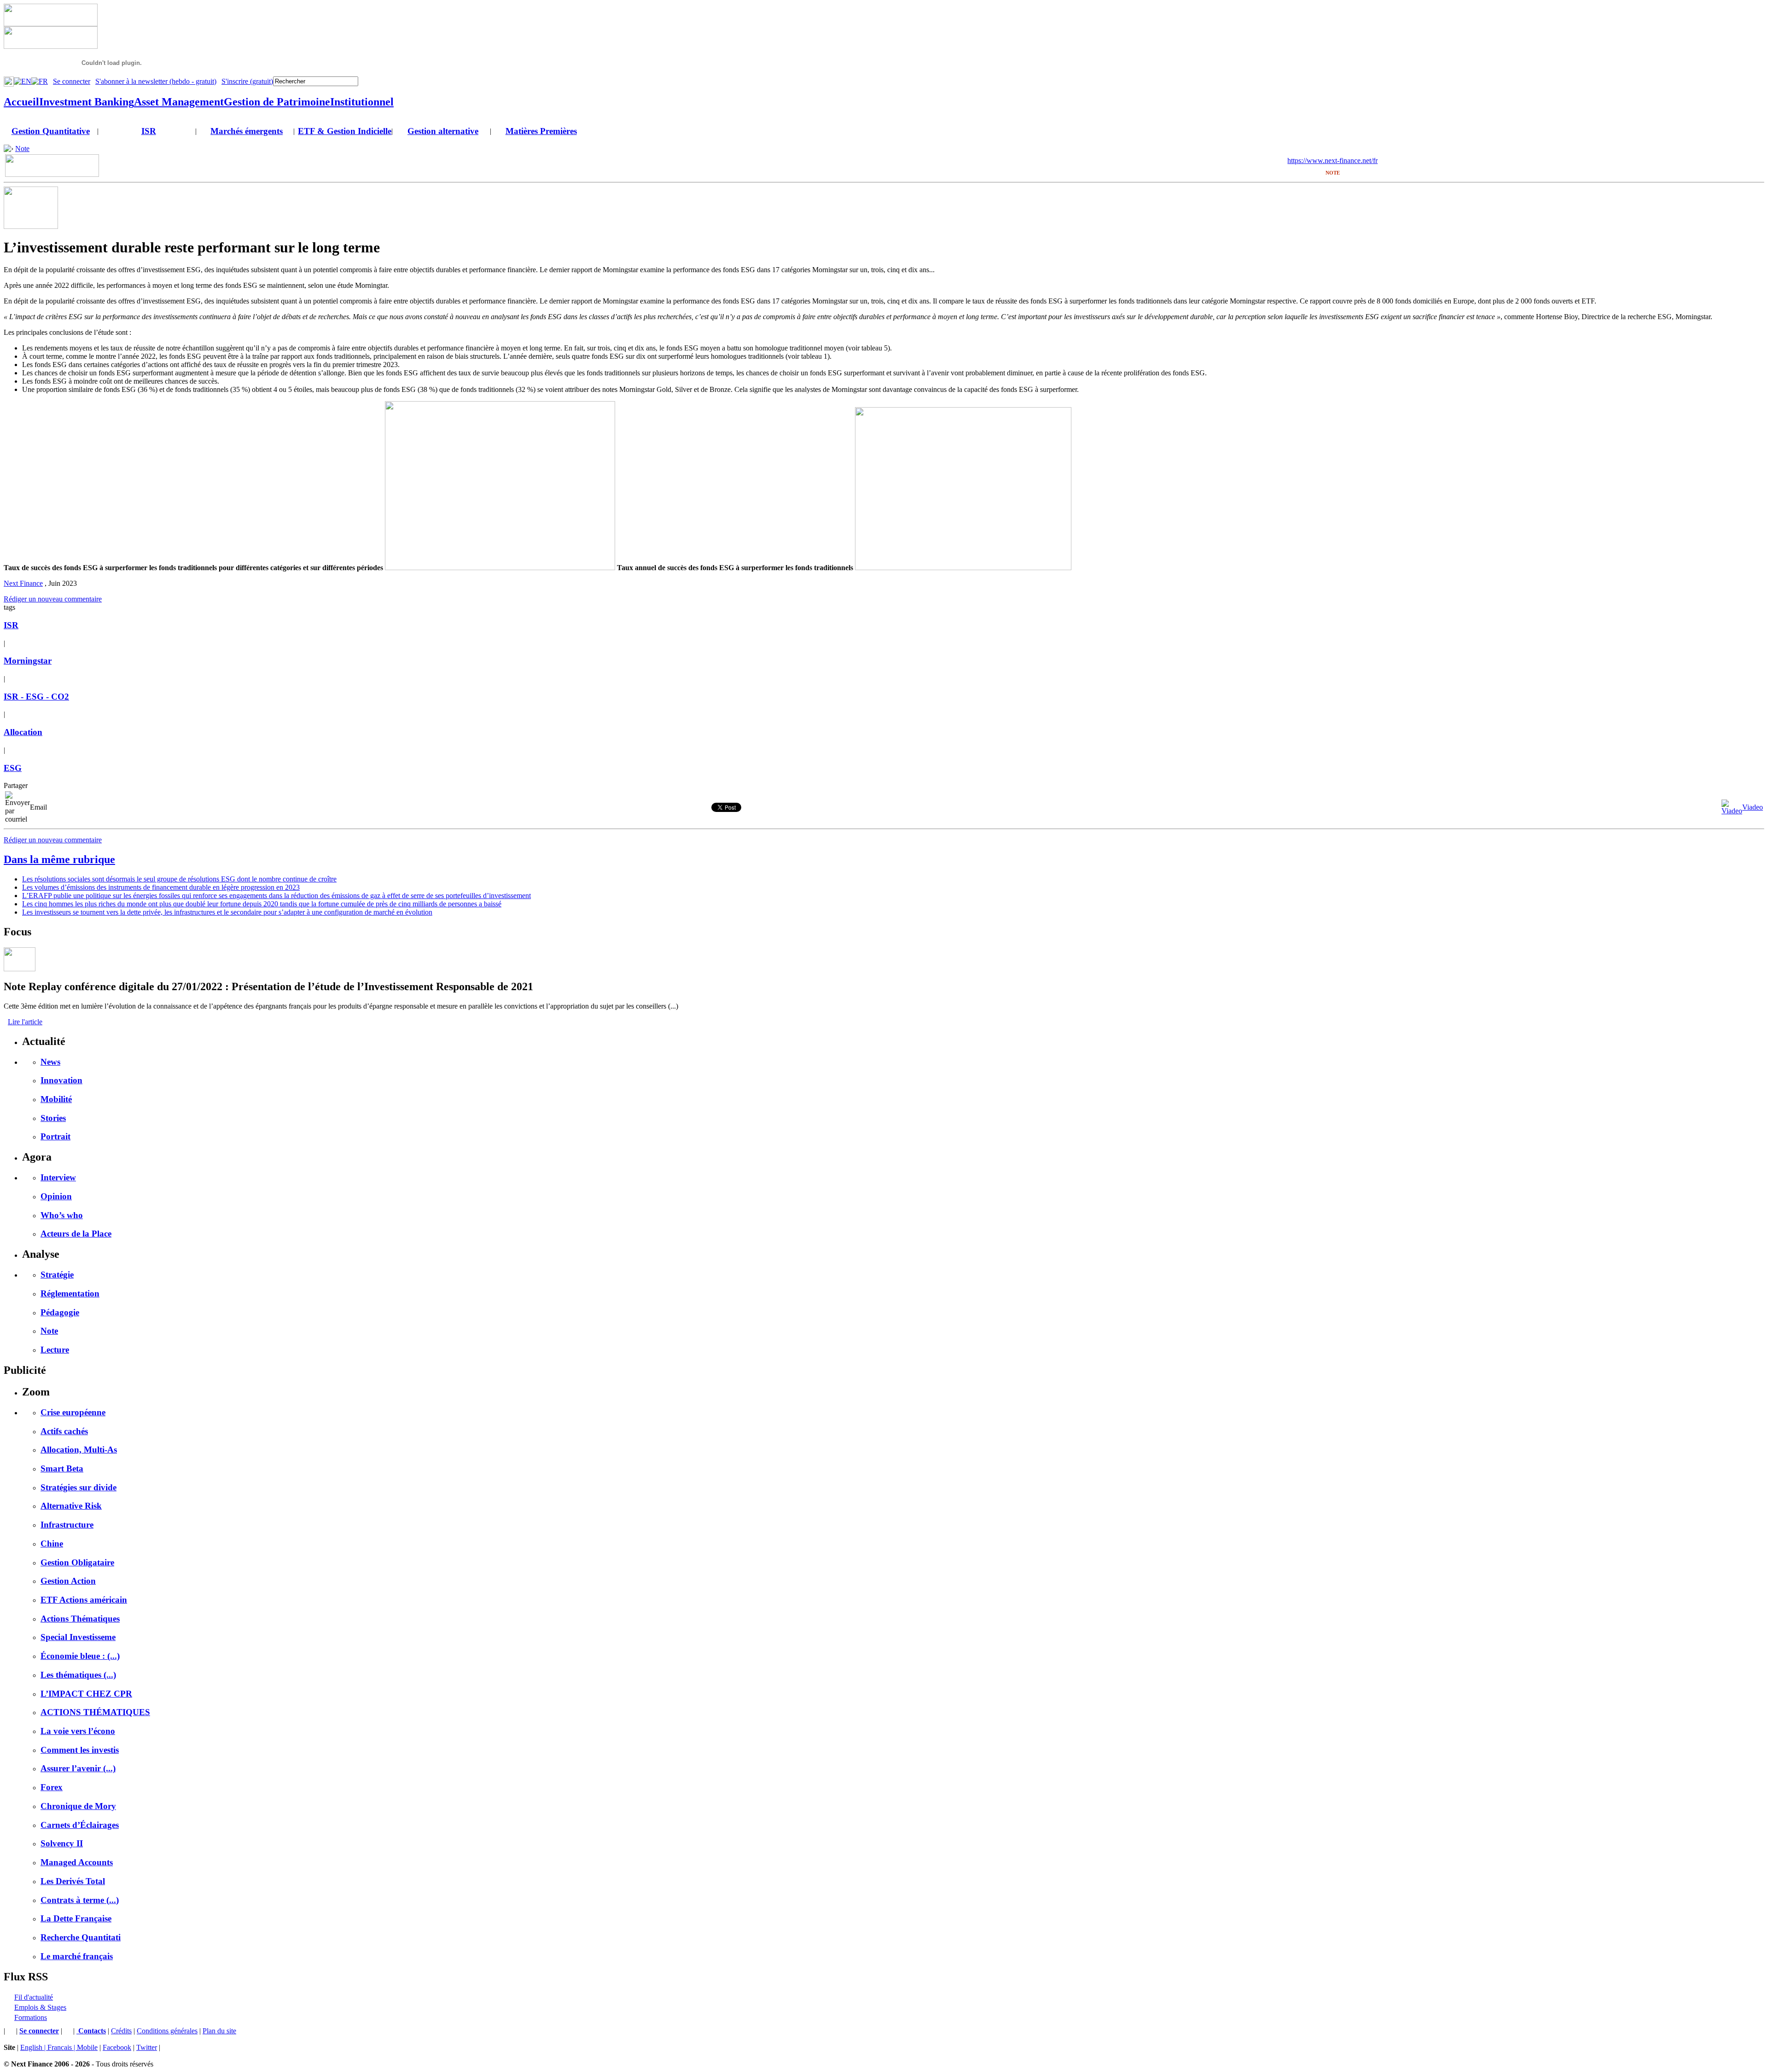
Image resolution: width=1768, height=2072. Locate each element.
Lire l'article (25, 1022)
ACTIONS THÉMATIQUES (95, 1712)
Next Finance (23, 583)
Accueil (21, 102)
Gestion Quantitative (51, 131)
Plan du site (219, 2031)
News (50, 1062)
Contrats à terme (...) (80, 1900)
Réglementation (70, 1293)
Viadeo (1753, 807)
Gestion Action (68, 1581)
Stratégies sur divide (79, 1487)
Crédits (121, 2031)
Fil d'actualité (34, 1997)
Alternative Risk (71, 1506)
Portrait (55, 1136)
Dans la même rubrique (59, 859)
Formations (31, 2017)
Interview (58, 1177)
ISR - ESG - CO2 (36, 697)
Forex (52, 1787)
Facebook (117, 2047)
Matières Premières (541, 131)
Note (22, 149)
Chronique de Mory (78, 1806)
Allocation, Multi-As (79, 1450)
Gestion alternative (443, 131)
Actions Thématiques (80, 1619)
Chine (52, 1544)
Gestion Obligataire (77, 1562)
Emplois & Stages (40, 2007)
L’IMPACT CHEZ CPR (86, 1694)
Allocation (23, 732)
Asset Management (179, 102)
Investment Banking (87, 102)
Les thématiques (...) (78, 1675)
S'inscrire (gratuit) (247, 81)
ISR (149, 131)
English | (34, 2047)
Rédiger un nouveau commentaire (53, 599)
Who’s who (62, 1215)
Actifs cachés (64, 1431)
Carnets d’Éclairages (80, 1825)
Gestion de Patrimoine (277, 102)
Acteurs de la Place (76, 1234)
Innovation (61, 1080)
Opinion (56, 1196)
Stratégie (57, 1275)
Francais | (62, 2047)
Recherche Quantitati (81, 1937)
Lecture (55, 1350)
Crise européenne (73, 1412)
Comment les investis (80, 1750)
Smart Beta (62, 1468)
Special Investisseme (78, 1637)
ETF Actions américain (84, 1600)
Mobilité (56, 1099)
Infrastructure (67, 1525)
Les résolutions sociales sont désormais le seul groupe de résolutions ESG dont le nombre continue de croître (179, 879)
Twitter (147, 2047)
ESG (13, 768)
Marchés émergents (247, 131)
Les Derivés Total (73, 1881)
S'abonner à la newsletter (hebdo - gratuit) (156, 81)
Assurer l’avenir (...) (78, 1768)
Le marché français (77, 1956)
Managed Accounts (77, 1862)
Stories (53, 1118)
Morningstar (28, 661)
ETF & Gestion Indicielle (345, 131)
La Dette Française (76, 1918)
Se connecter (72, 81)
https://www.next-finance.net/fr (1332, 161)
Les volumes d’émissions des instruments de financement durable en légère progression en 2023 (161, 887)
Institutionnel (362, 102)
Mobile (87, 2047)
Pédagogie (60, 1312)
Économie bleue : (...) (80, 1656)
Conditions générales (167, 2031)
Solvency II (62, 1843)
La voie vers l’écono (78, 1731)
